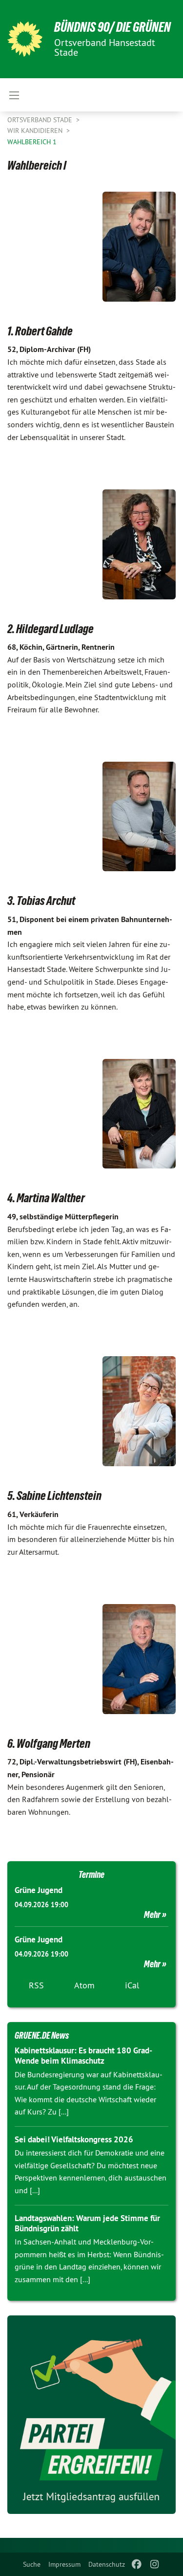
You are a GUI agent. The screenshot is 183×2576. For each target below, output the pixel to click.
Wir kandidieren (36, 131)
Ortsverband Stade (41, 120)
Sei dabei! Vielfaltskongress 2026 (74, 2139)
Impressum (64, 2564)
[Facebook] (137, 2564)
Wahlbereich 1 (32, 142)
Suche (32, 2564)
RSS (36, 1985)
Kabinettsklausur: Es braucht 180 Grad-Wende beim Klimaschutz (83, 2056)
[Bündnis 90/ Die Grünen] (25, 39)
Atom (84, 1985)
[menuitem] (32, 2564)
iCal (132, 1985)
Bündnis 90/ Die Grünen (112, 27)
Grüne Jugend (39, 1890)
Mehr (152, 1915)
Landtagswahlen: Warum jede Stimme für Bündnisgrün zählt (87, 2223)
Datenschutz (107, 2564)
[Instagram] (154, 2564)
